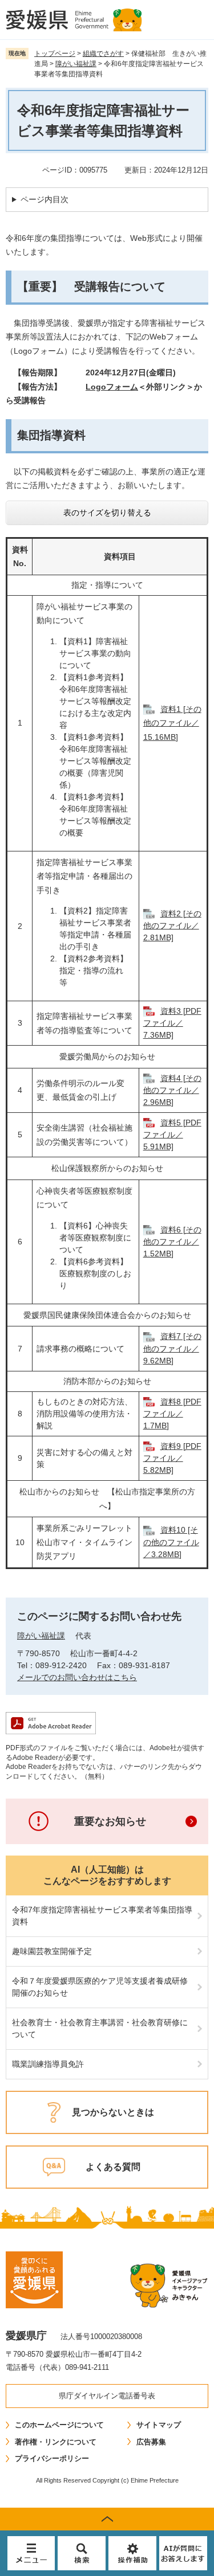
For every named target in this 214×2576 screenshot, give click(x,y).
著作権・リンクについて (56, 2442)
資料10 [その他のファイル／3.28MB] (171, 1542)
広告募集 (151, 2442)
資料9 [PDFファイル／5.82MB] (172, 1458)
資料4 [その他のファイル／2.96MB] (172, 1090)
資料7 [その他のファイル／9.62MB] (172, 1348)
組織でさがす (103, 54)
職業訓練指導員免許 (48, 2064)
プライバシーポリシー (52, 2458)
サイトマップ (159, 2425)
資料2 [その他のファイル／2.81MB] (172, 925)
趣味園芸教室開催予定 (52, 1951)
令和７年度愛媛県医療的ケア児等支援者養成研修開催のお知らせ (100, 1987)
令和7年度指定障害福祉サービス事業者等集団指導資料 (102, 1916)
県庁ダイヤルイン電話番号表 (107, 2396)
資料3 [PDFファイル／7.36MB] (172, 1023)
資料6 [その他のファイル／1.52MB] (172, 1242)
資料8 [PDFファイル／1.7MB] (172, 1414)
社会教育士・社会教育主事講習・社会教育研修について (100, 2028)
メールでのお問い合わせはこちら (77, 1677)
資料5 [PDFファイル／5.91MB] (172, 1135)
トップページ (55, 54)
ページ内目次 (45, 199)
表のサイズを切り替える (107, 513)
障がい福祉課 (76, 64)
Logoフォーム (112, 387)
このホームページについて (59, 2425)
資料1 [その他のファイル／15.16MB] (172, 723)
